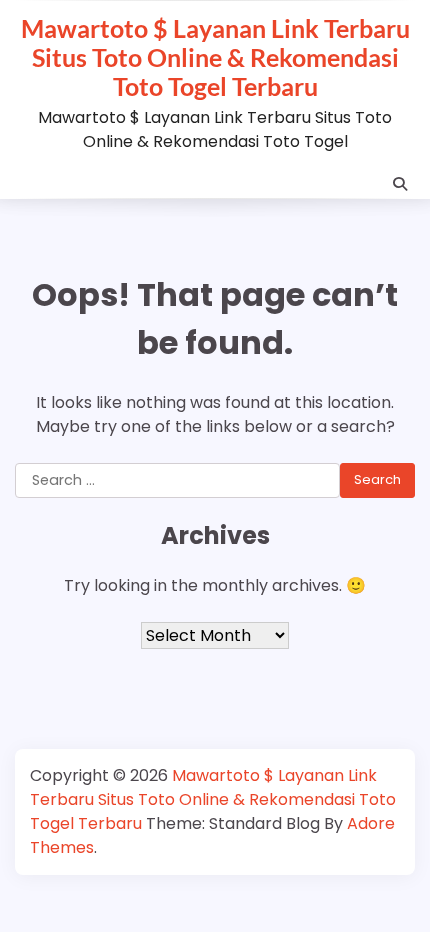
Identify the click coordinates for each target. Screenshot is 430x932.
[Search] (400, 184)
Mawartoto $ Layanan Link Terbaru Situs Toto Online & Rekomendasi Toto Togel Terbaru (215, 57)
